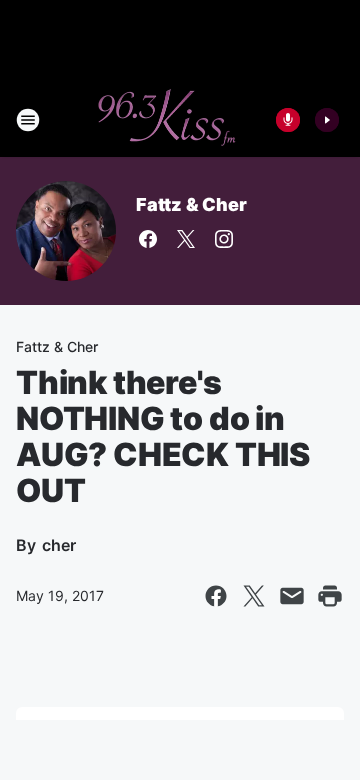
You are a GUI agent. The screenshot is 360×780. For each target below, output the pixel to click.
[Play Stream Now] (327, 120)
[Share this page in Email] (292, 596)
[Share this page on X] (254, 596)
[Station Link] (166, 120)
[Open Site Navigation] (28, 120)
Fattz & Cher (191, 204)
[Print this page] (330, 596)
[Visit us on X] (186, 239)
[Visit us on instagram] (224, 239)
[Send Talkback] (288, 120)
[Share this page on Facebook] (216, 596)
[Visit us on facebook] (148, 239)
